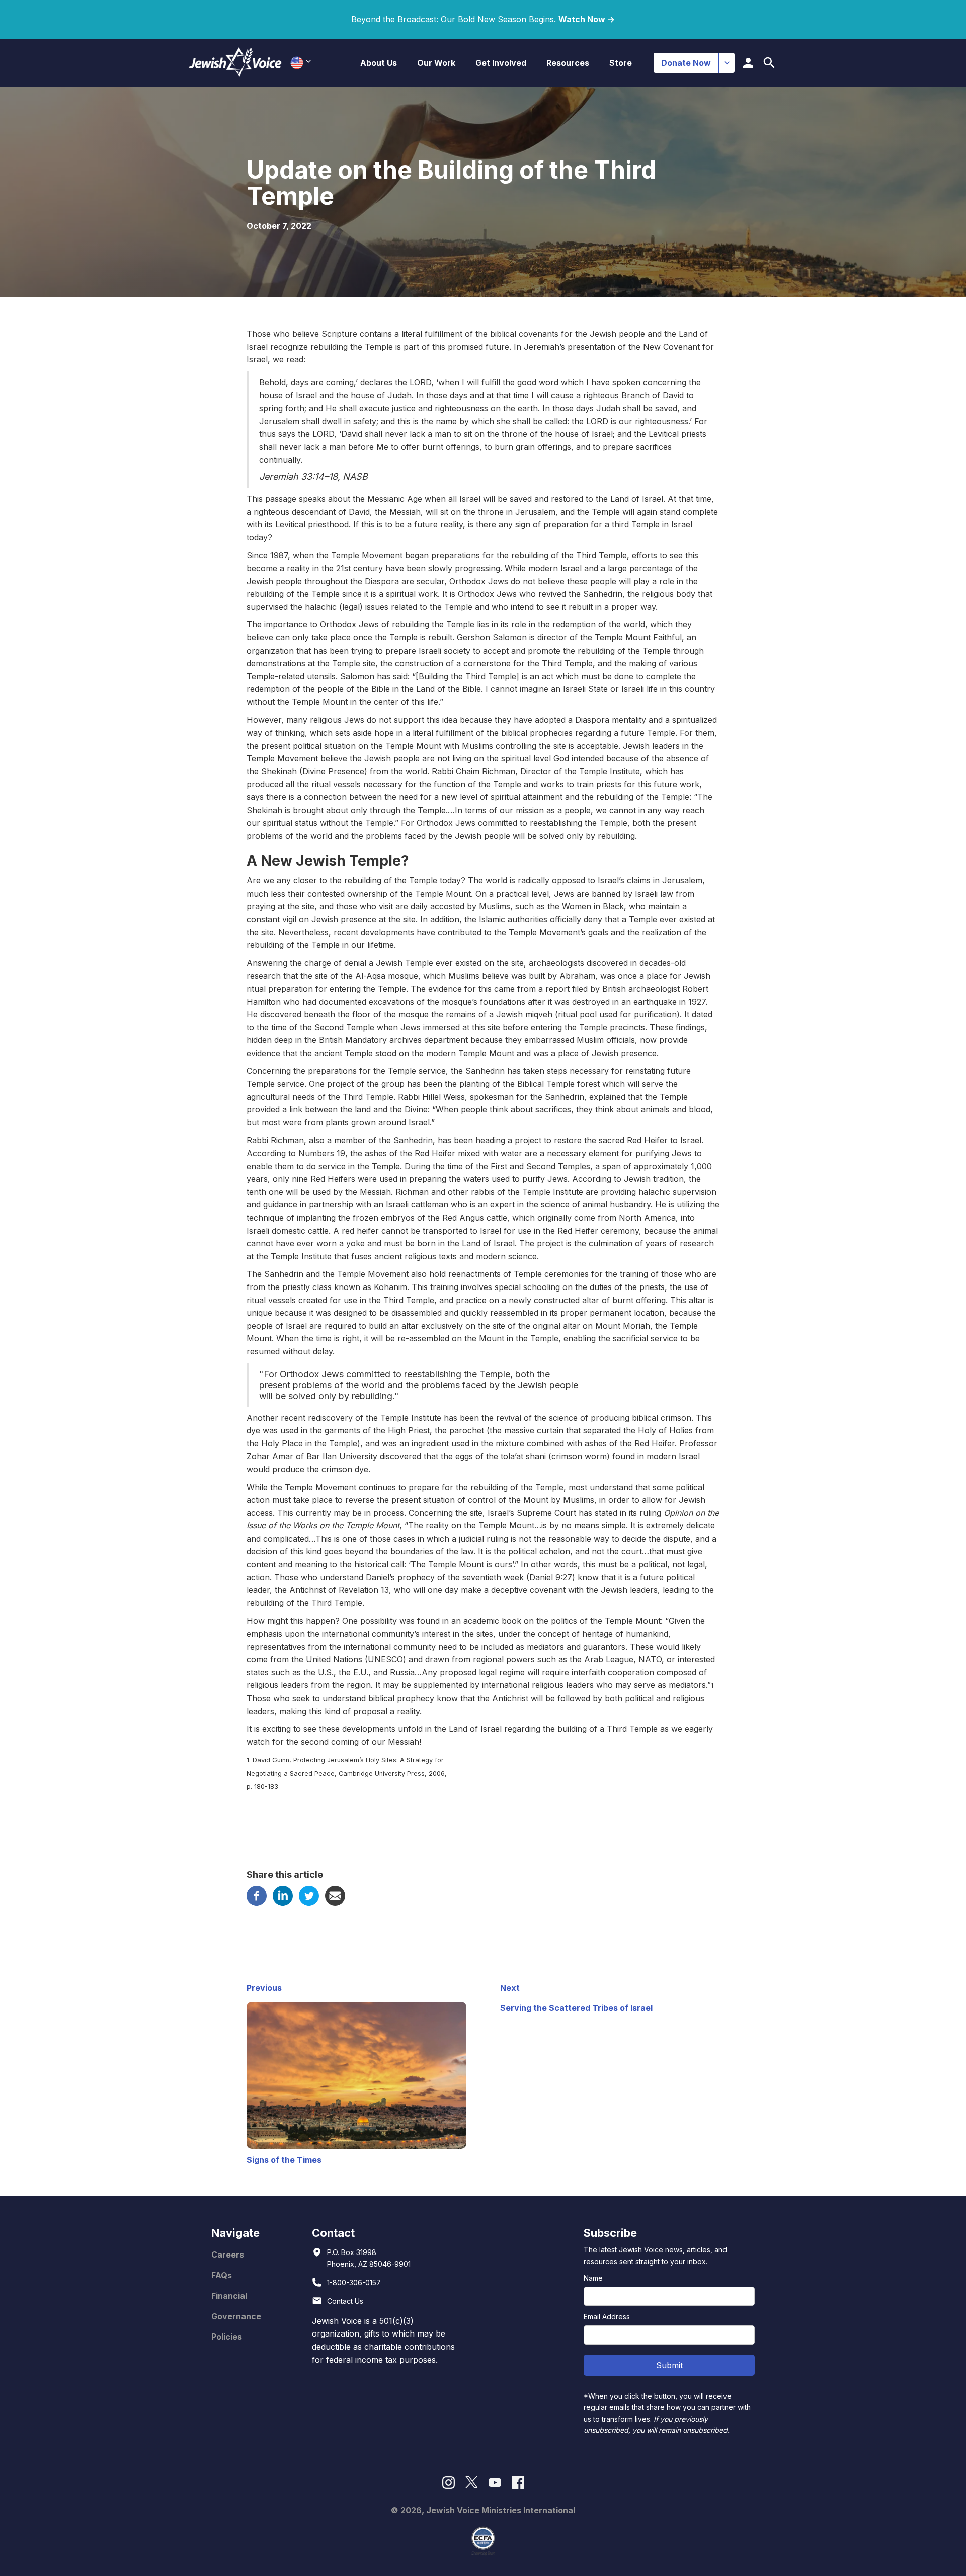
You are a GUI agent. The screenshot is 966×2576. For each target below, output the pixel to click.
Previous (264, 1988)
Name (593, 2278)
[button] (379, 63)
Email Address (607, 2317)
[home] (235, 63)
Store (621, 63)
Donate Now (686, 63)
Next (510, 1988)
